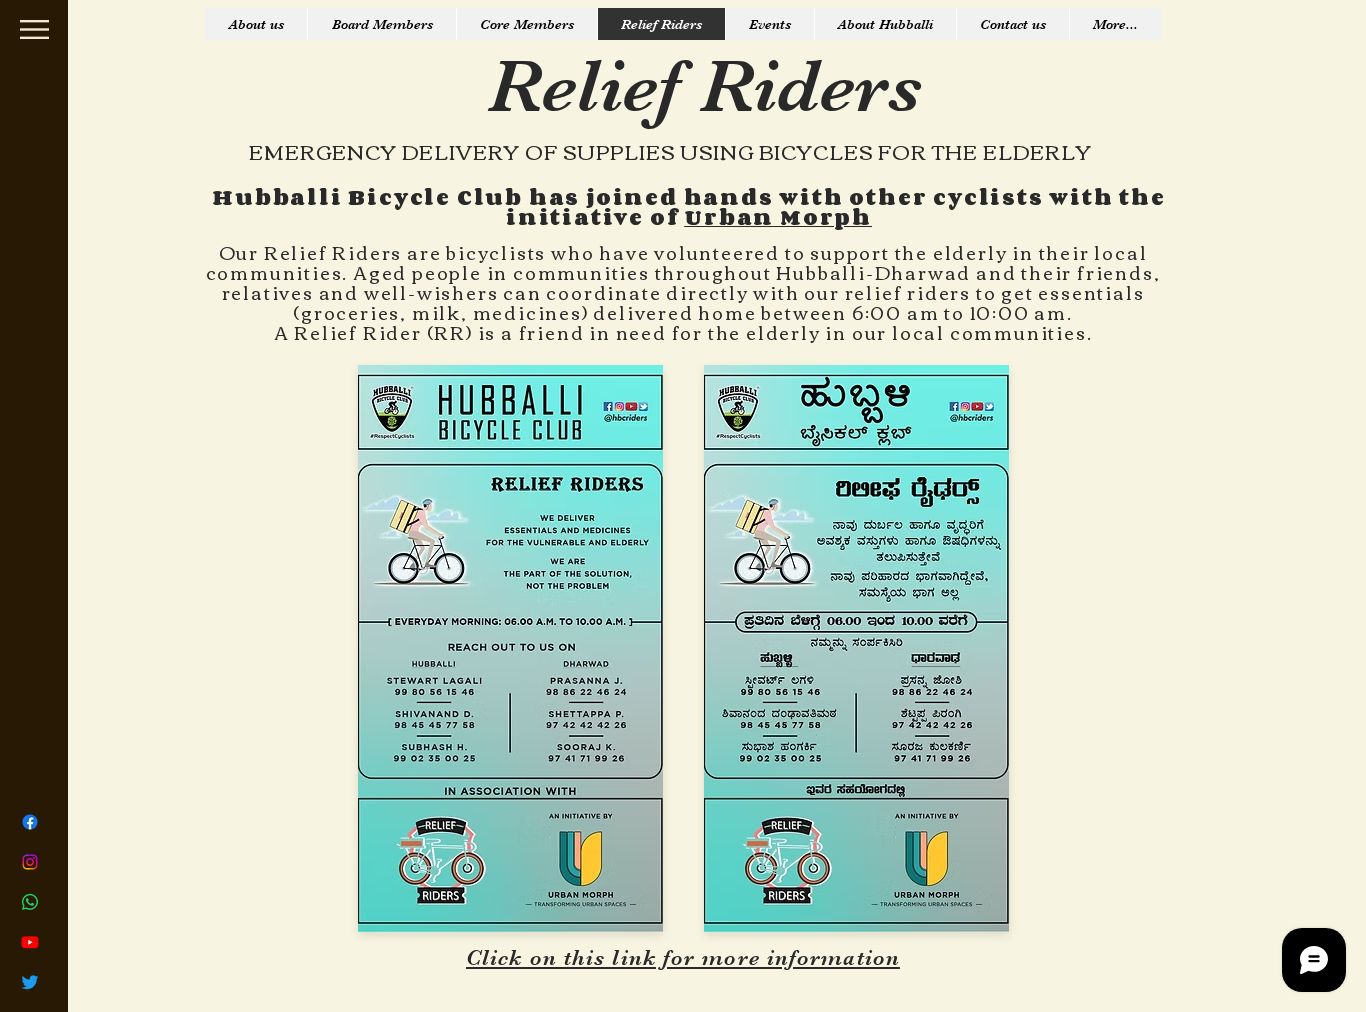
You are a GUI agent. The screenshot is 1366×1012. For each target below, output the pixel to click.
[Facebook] (30, 822)
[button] (34, 29)
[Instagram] (30, 862)
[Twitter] (30, 982)
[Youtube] (30, 942)
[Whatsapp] (30, 902)
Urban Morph (778, 217)
